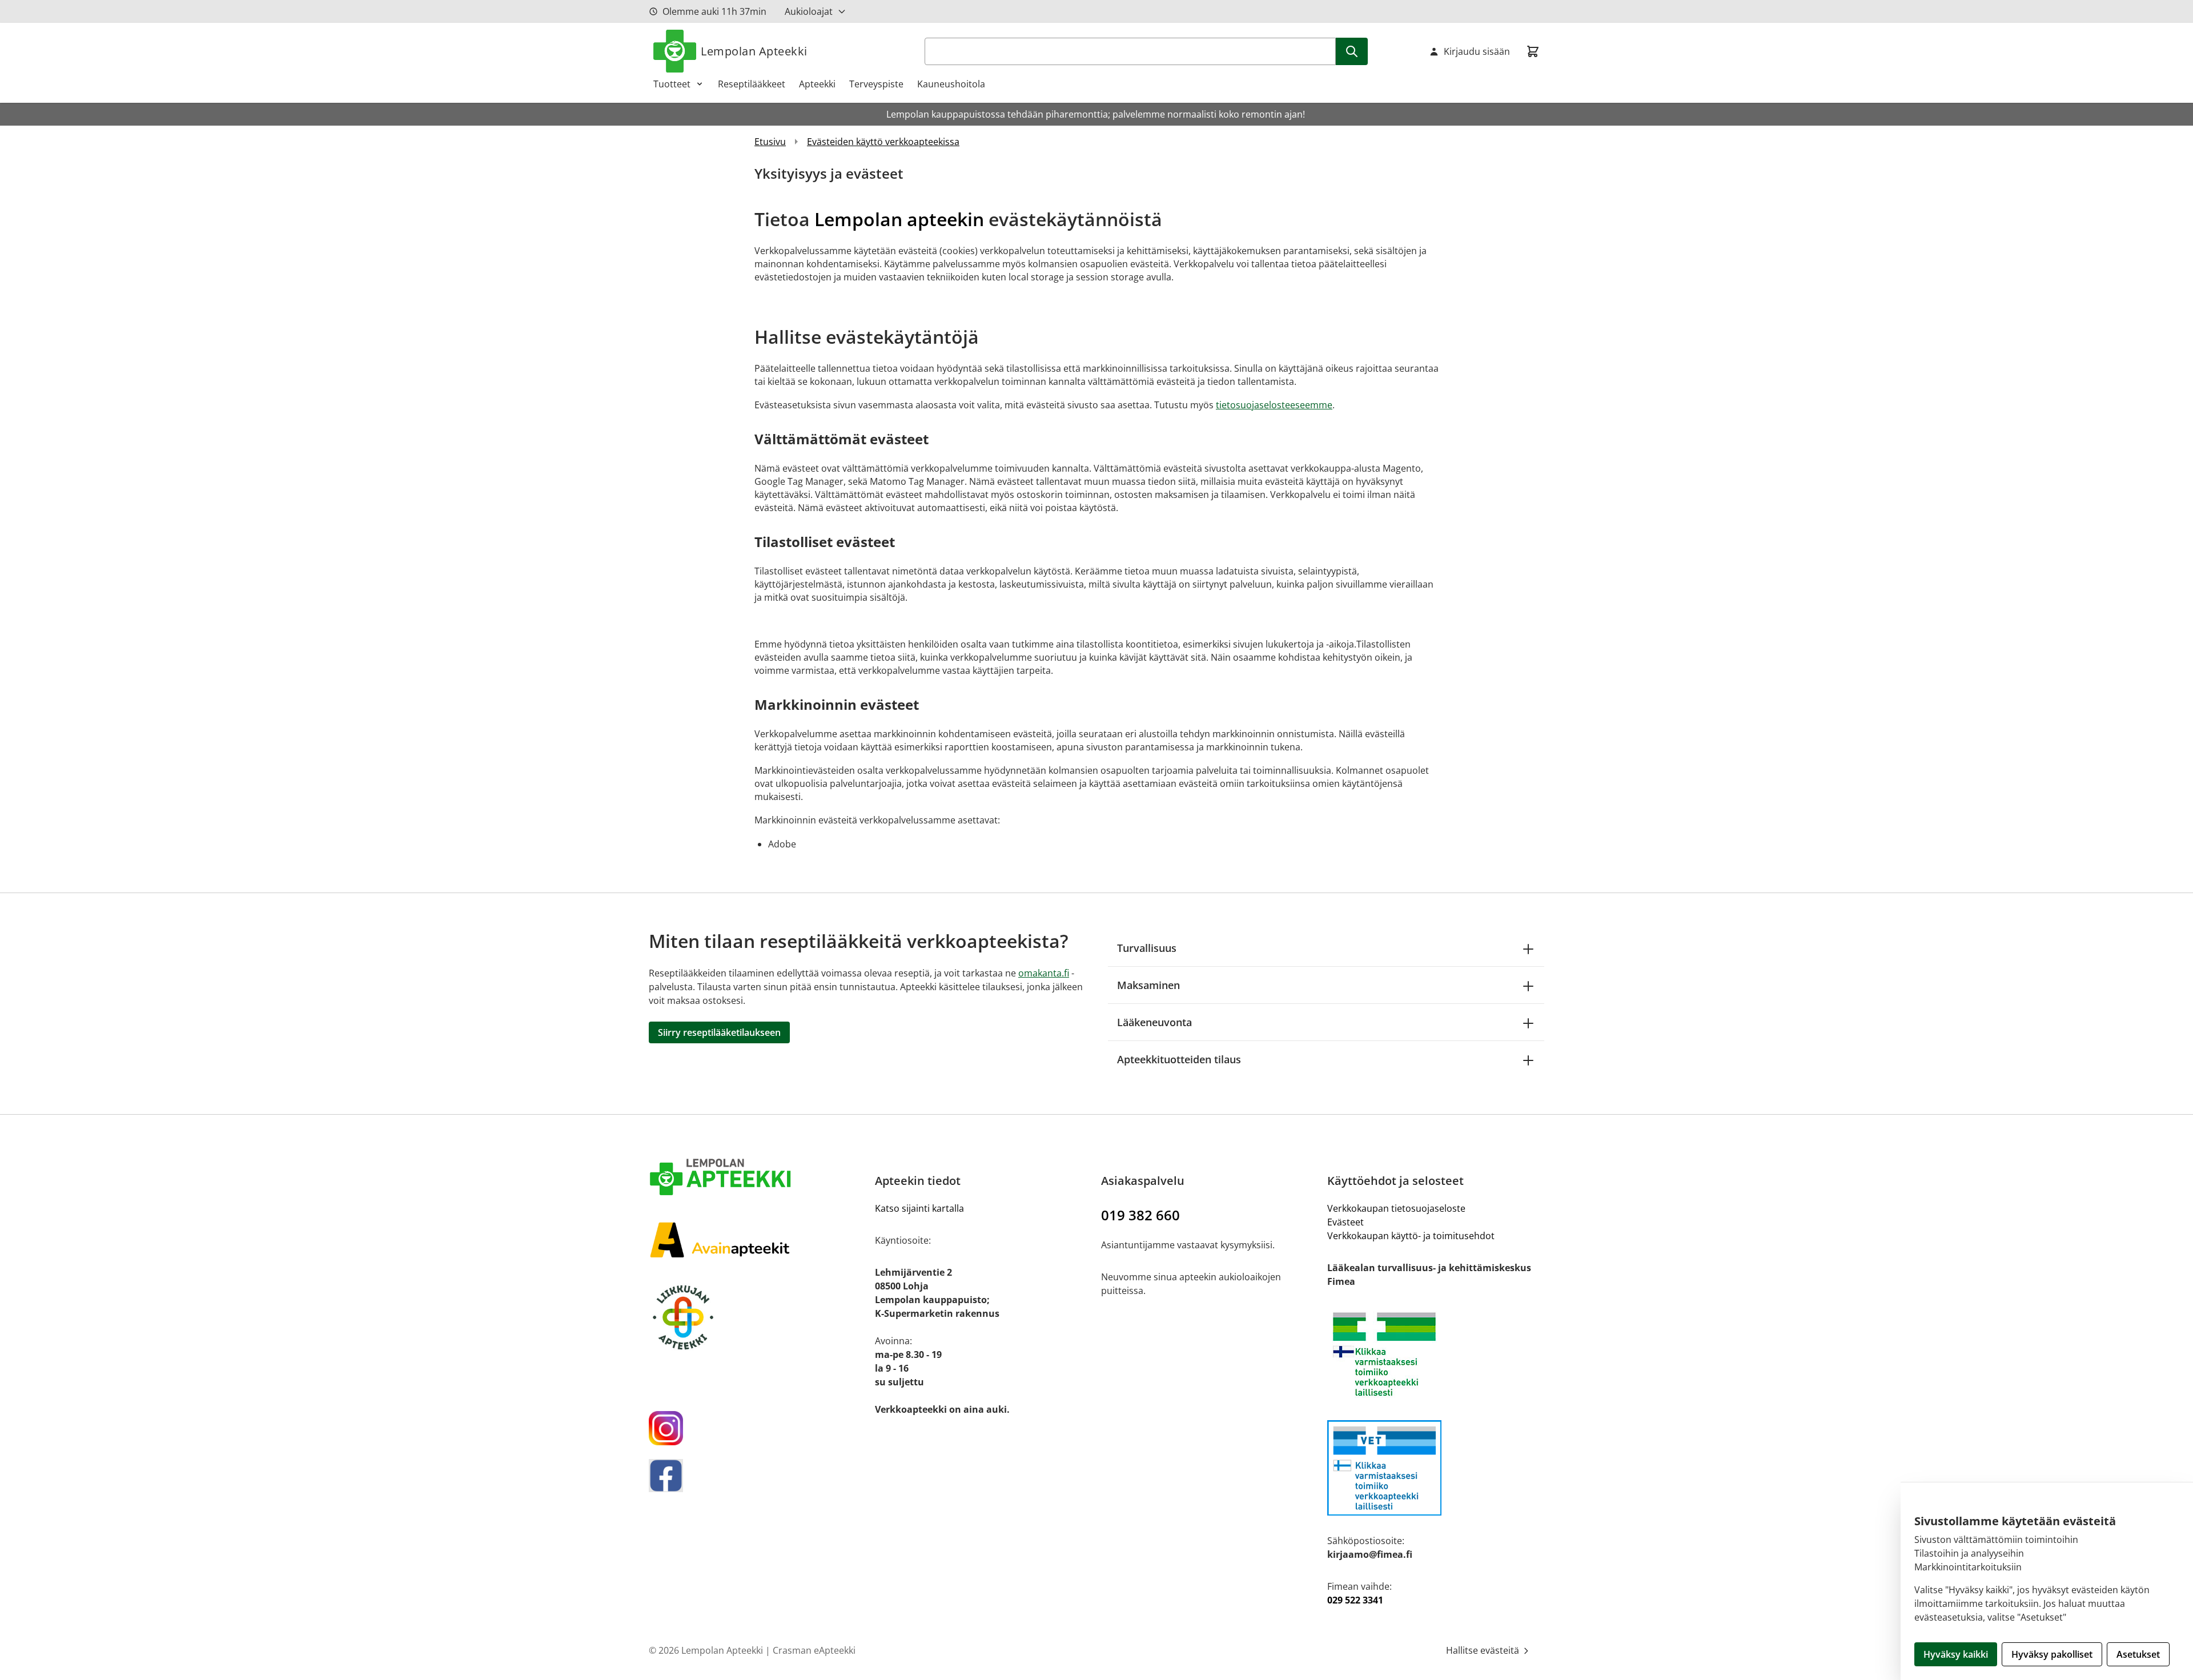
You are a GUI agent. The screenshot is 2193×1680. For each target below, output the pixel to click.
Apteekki (817, 84)
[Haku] (1352, 51)
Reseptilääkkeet (752, 84)
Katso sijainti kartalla (919, 1208)
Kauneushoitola (951, 84)
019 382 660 (1140, 1215)
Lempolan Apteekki (754, 51)
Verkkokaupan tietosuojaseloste (1396, 1208)
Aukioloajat (809, 11)
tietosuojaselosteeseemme (1274, 405)
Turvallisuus (1147, 948)
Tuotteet (672, 84)
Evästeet (1345, 1222)
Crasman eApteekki (814, 1650)
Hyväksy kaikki (1956, 1654)
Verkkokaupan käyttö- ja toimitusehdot (1411, 1236)
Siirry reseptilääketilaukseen (719, 1032)
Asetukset (2138, 1654)
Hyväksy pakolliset (2052, 1654)
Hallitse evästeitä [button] (1484, 1650)
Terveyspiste (876, 84)
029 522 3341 (1355, 1600)
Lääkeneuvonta (1154, 1022)
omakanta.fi (1044, 973)
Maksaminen (1148, 985)
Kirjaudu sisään (1477, 51)
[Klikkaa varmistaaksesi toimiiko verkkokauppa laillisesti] (1436, 1354)
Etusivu (770, 142)
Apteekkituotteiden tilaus (1179, 1059)
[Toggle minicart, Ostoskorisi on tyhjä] (1533, 51)
